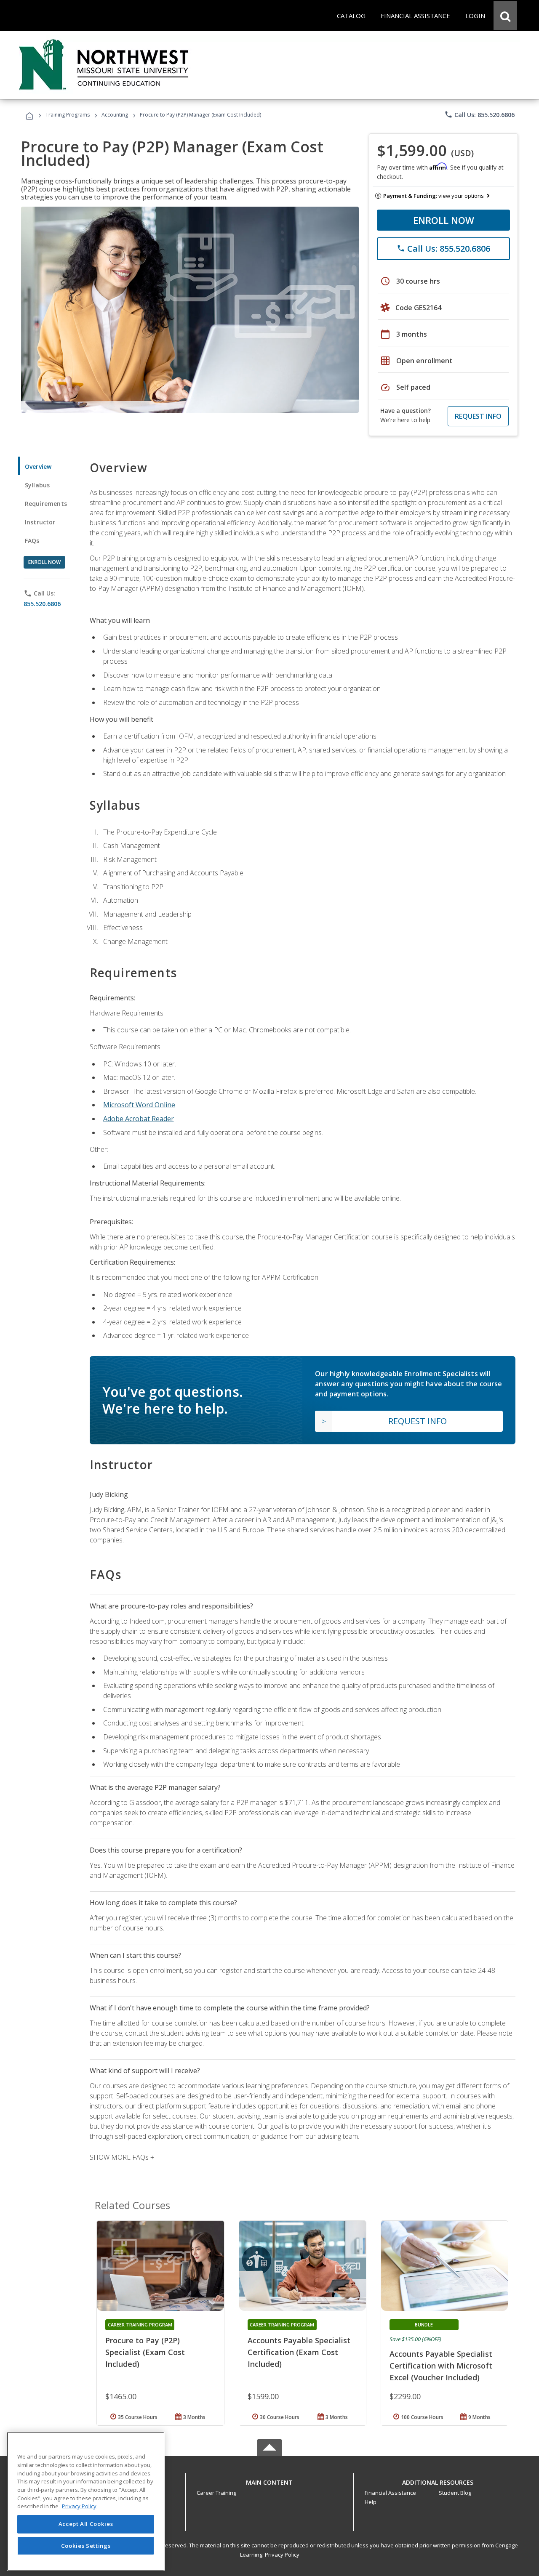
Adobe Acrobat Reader (139, 1119)
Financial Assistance (390, 2493)
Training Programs (68, 115)
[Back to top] (269, 2480)
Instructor (40, 522)
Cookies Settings (86, 2546)
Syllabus (37, 485)
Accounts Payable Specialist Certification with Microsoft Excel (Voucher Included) (441, 2366)
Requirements (46, 504)
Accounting (115, 115)
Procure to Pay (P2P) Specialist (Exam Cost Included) (145, 2352)
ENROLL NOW (444, 220)
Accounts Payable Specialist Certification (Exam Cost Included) (299, 2352)
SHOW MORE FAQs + (122, 2157)
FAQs (32, 541)
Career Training (216, 2493)
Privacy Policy (282, 2555)
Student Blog (455, 2493)
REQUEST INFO (478, 416)
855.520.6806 (42, 604)
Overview (38, 467)
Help (371, 2502)
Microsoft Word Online (139, 1105)
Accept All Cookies (86, 2524)
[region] (86, 2501)
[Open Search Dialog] (505, 16)
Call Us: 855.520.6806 (479, 114)
